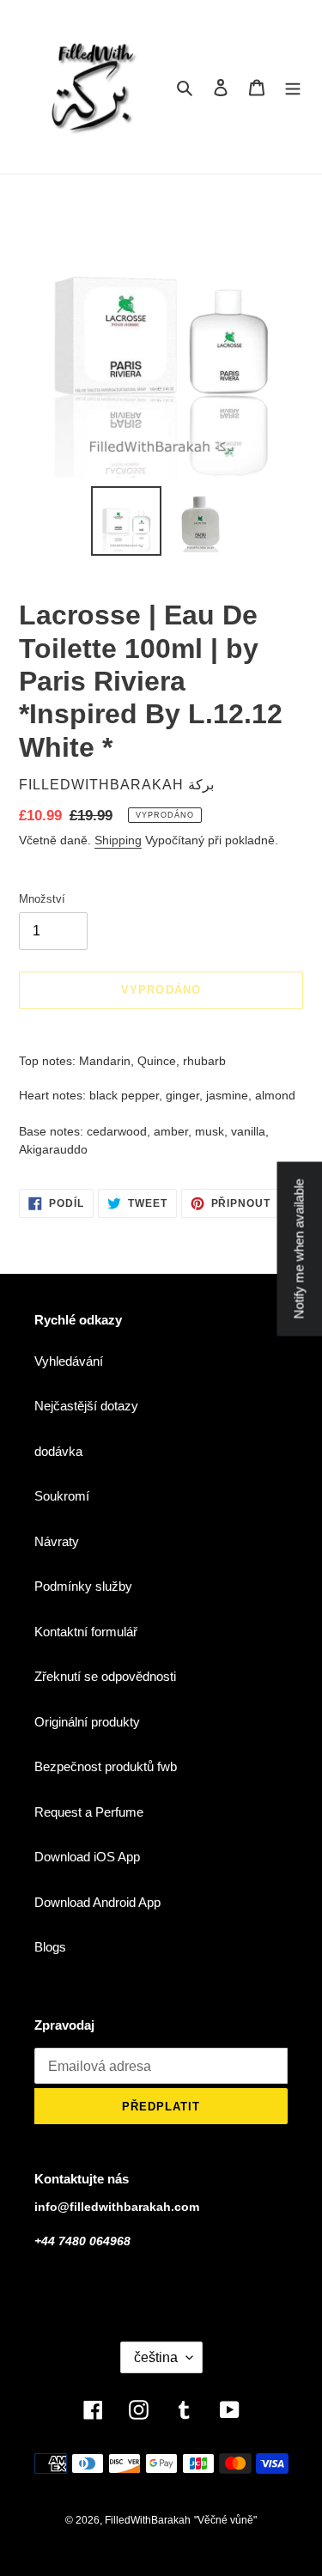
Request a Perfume (89, 1812)
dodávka (58, 1451)
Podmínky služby (83, 1586)
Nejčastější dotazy (86, 1406)
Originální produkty (87, 1722)
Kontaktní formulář (86, 1632)
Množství (42, 899)
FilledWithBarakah (148, 2520)
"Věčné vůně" (225, 2520)
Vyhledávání (69, 1361)
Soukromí (62, 1496)
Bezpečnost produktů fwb (106, 1766)
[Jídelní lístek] (293, 87)
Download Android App (97, 1902)
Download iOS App (87, 1857)
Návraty (57, 1541)
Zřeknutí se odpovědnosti (105, 1676)
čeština (156, 2357)
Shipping (118, 840)
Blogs (50, 1947)
